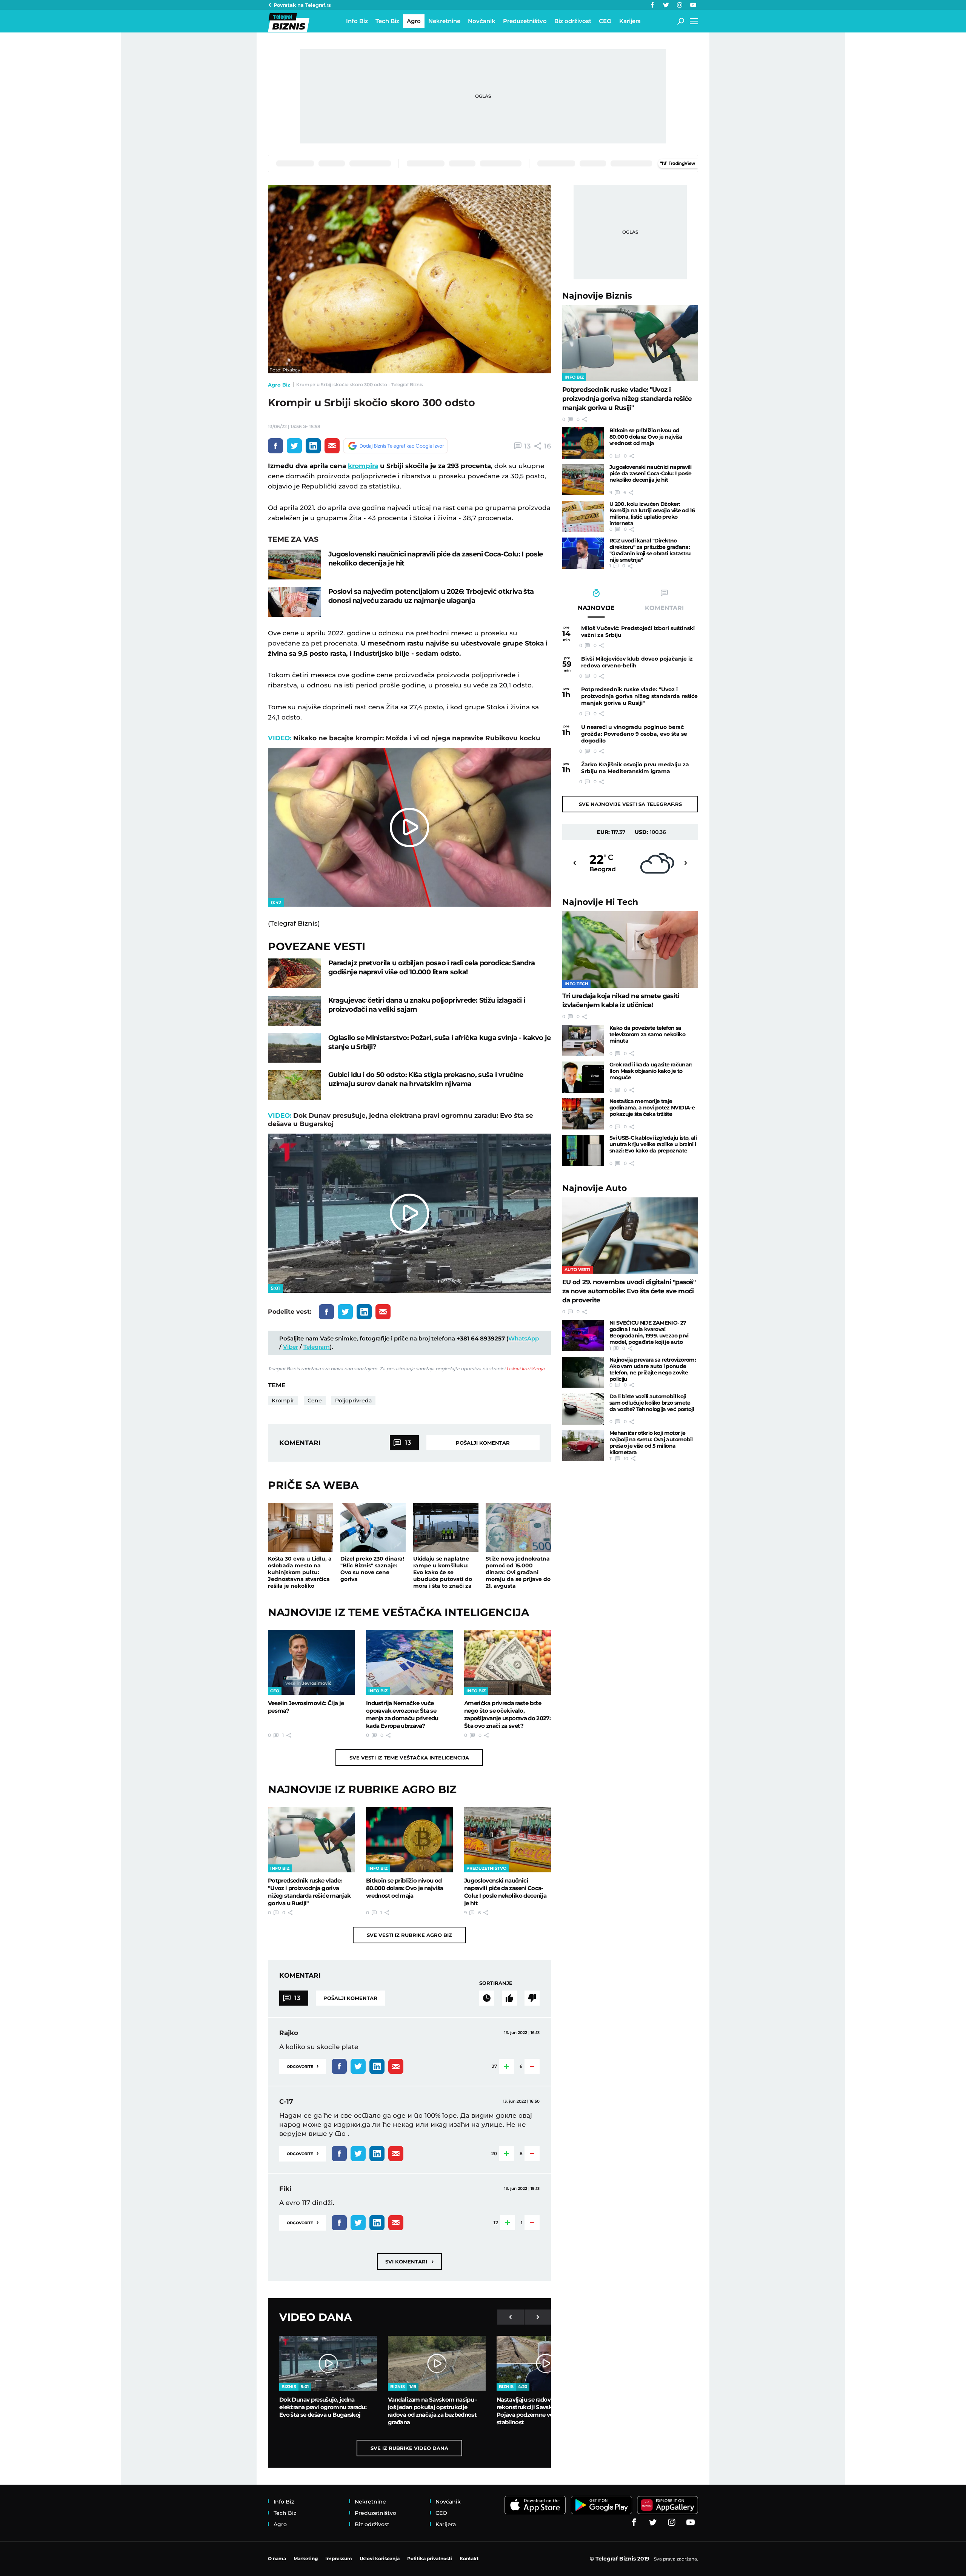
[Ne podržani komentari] (532, 1998)
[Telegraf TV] (693, 5)
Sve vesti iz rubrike (409, 1935)
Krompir (283, 1400)
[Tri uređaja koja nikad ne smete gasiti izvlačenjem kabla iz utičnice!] (630, 950)
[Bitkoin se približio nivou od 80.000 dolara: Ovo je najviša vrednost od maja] (409, 1840)
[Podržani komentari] (509, 1998)
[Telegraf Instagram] (680, 5)
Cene (315, 1400)
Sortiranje (496, 1983)
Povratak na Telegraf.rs (302, 5)
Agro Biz (279, 385)
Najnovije (597, 296)
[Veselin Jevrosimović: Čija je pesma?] (311, 1662)
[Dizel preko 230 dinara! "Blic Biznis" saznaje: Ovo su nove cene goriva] (373, 1527)
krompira (363, 466)
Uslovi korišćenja (525, 1369)
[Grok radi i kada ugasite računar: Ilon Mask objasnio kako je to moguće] (583, 1077)
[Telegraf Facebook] (652, 5)
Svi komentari (409, 2261)
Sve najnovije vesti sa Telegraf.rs (630, 804)
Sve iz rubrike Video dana (409, 2448)
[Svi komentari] (487, 1998)
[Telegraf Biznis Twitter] (666, 5)
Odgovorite (303, 2066)
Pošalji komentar (483, 1443)
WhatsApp (524, 1338)
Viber (291, 1347)
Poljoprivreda (353, 1400)
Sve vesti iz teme (409, 1758)
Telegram (317, 1347)
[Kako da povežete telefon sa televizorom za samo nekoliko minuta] (583, 1041)
